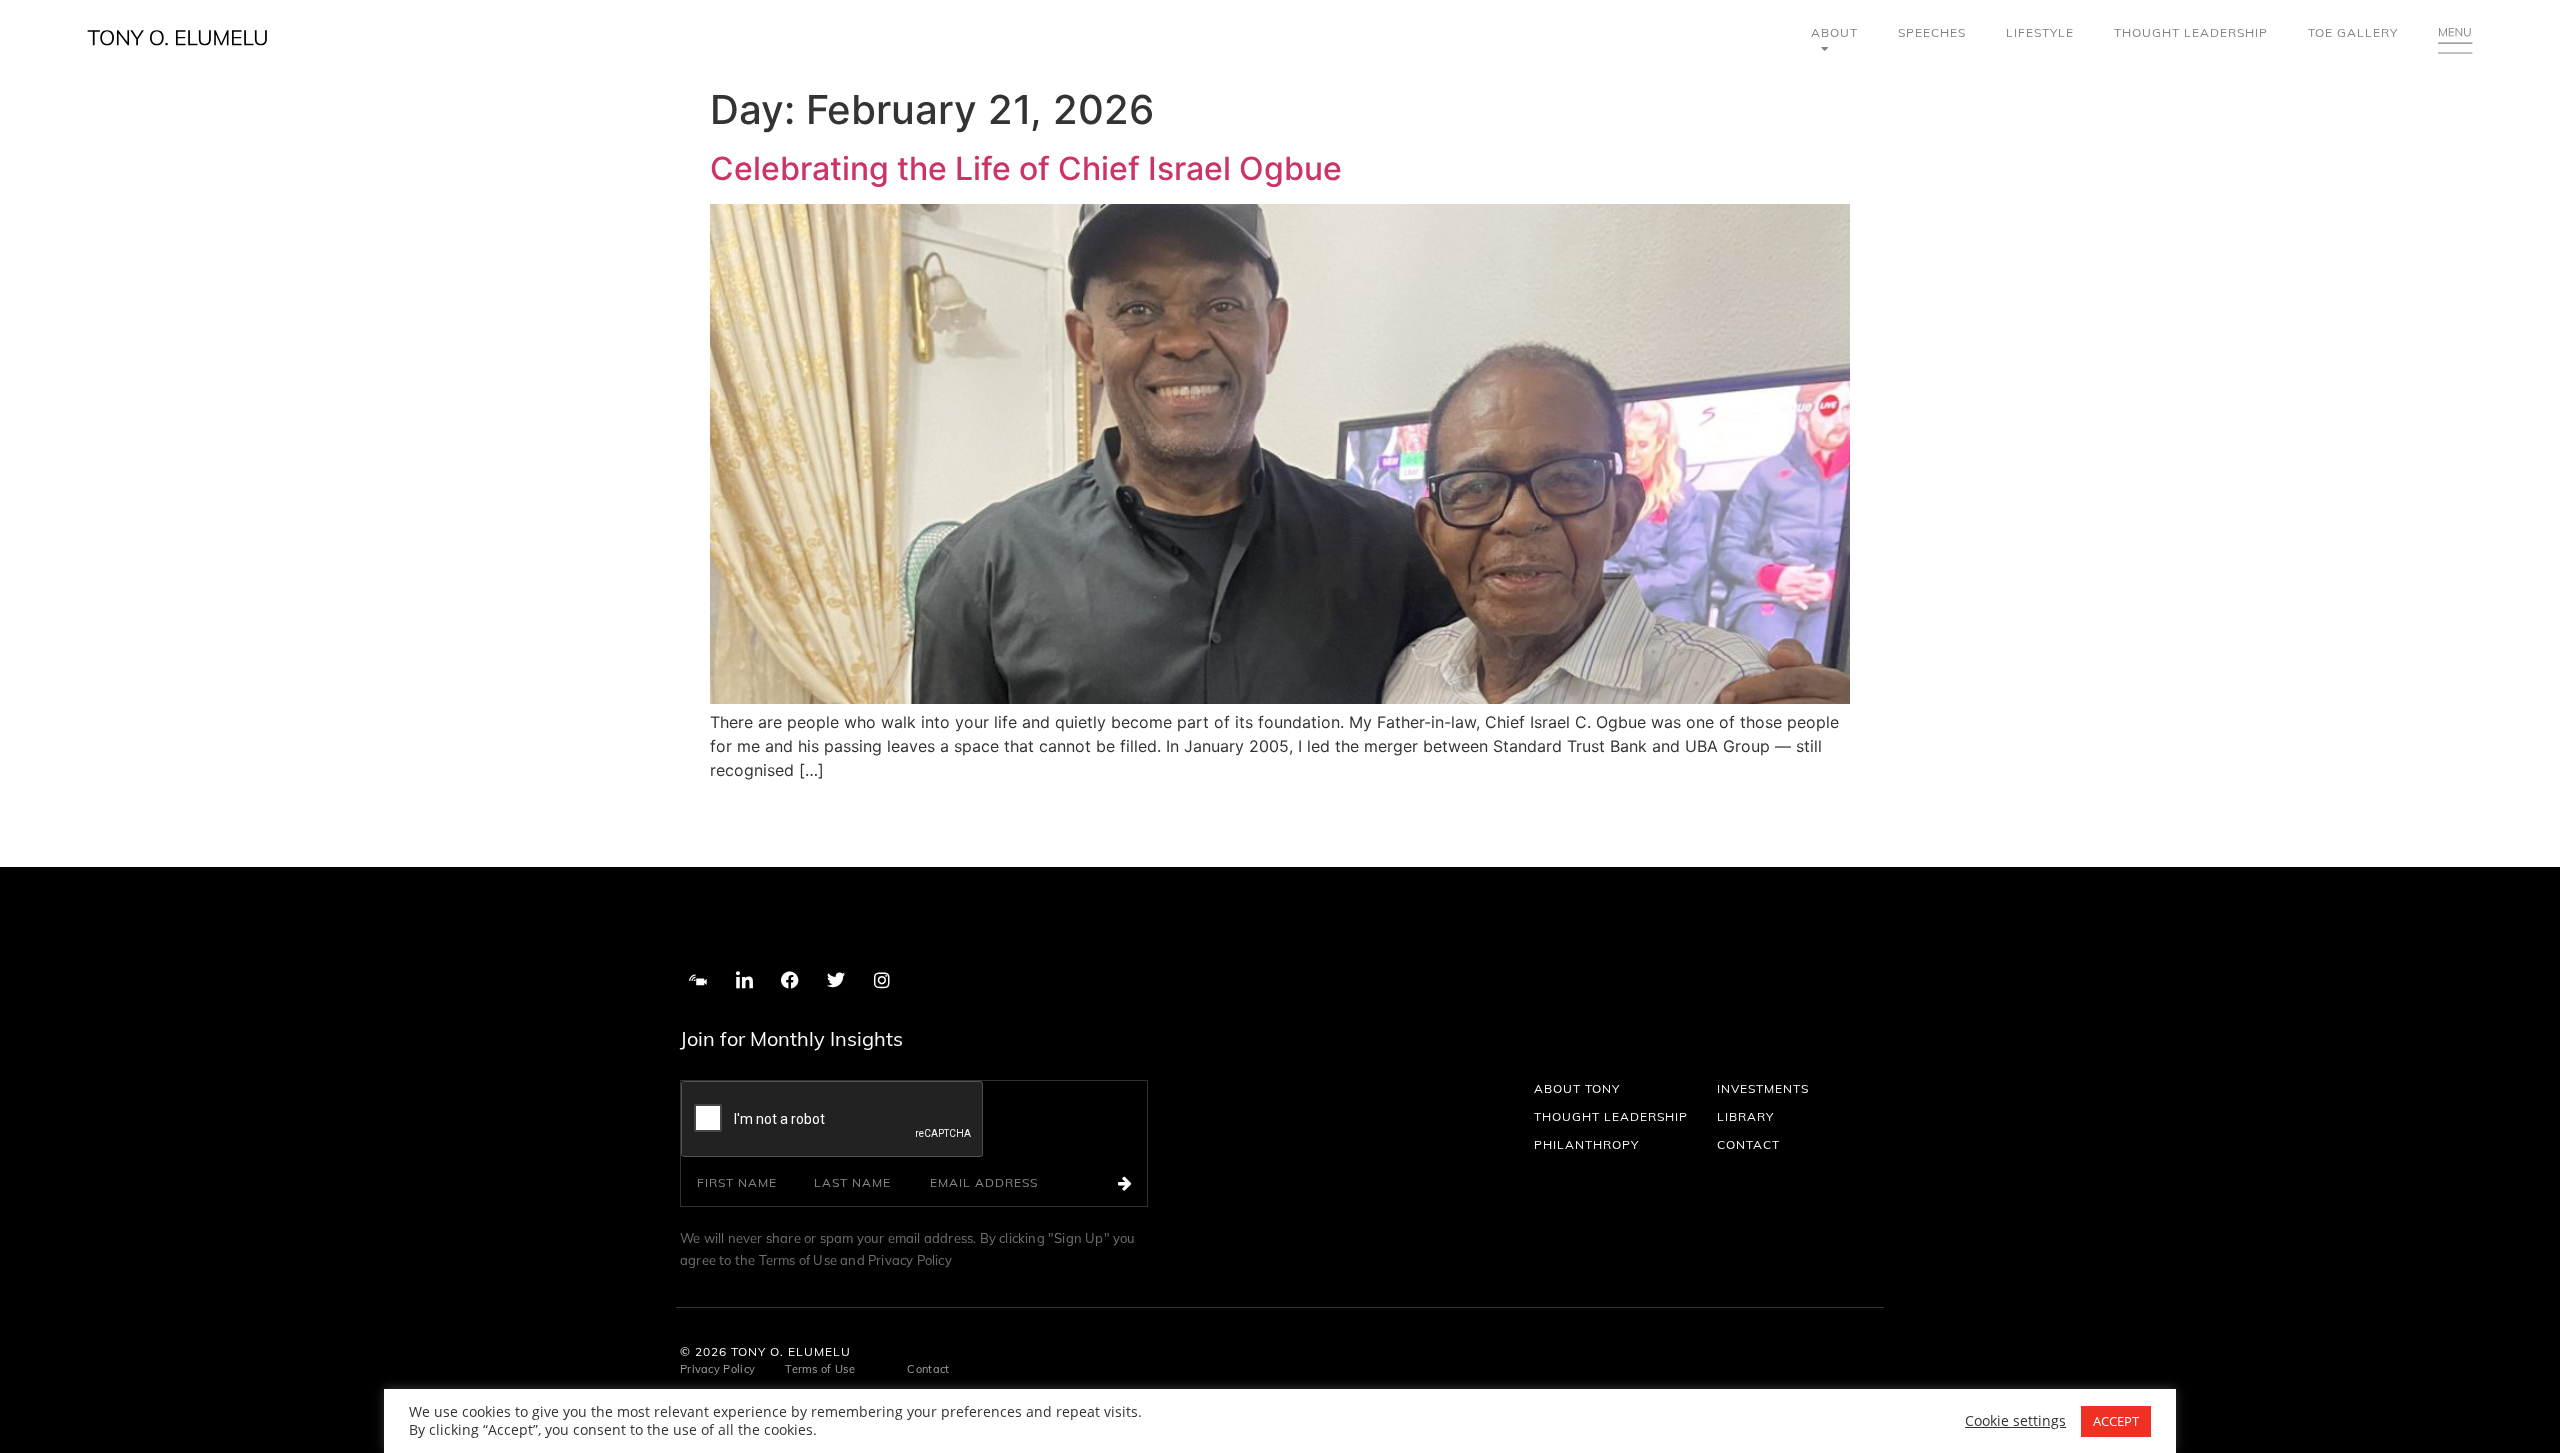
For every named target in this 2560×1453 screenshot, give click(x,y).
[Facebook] (790, 980)
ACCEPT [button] (2116, 1421)
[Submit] (1132, 1182)
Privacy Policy (910, 1260)
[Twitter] (836, 980)
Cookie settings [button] (2015, 1421)
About (1834, 32)
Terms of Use (800, 1260)
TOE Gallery (2353, 32)
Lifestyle (2040, 32)
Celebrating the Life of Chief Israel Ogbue (1026, 168)
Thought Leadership (2191, 32)
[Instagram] (882, 980)
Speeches (1932, 32)
